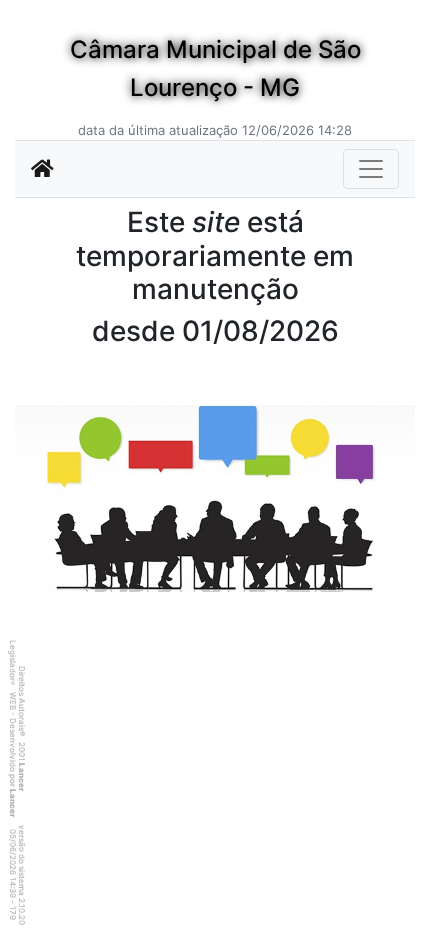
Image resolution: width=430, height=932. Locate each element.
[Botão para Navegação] (371, 169)
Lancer (22, 777)
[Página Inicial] (42, 169)
